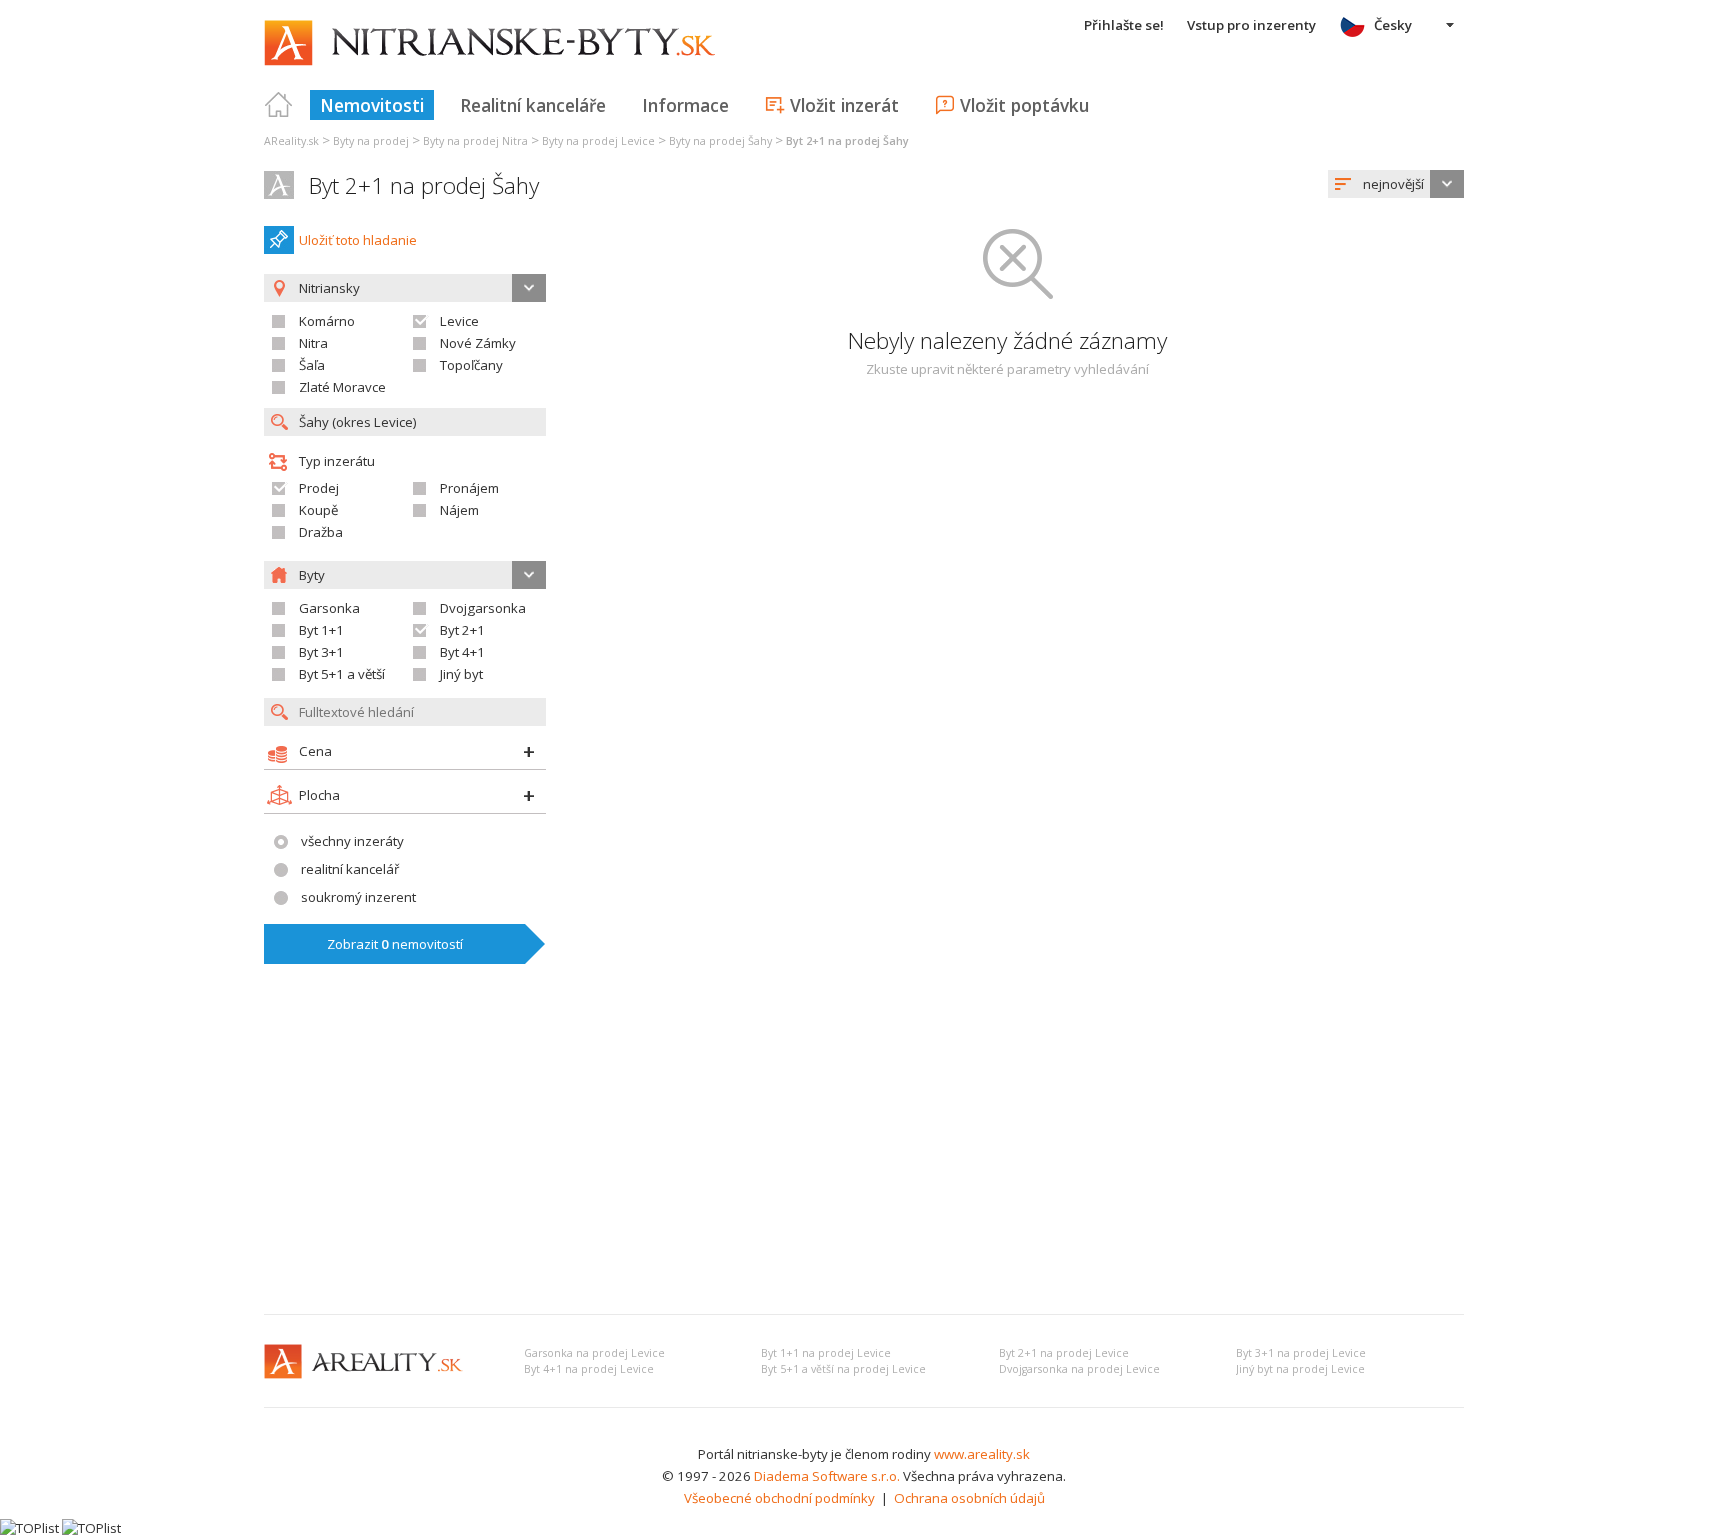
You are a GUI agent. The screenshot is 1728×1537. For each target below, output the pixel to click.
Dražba (321, 532)
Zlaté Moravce (342, 387)
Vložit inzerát (844, 105)
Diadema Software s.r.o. (827, 1476)
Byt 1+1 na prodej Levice (826, 1353)
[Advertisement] (864, 1149)
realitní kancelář (350, 869)
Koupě (318, 510)
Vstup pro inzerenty (1251, 25)
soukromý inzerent (358, 897)
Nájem (459, 510)
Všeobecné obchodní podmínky (779, 1498)
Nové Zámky (478, 343)
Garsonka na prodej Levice (594, 1353)
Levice (459, 321)
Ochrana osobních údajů (969, 1498)
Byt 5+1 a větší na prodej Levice (843, 1369)
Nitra (313, 343)
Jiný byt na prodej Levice (1300, 1369)
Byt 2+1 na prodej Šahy (424, 185)
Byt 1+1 (321, 630)
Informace (685, 105)
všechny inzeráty (352, 841)
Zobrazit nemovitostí (395, 944)
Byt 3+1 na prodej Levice (1301, 1353)
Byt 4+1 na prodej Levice (589, 1369)
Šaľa (312, 365)
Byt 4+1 (462, 652)
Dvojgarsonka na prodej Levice (1079, 1369)
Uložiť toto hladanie (358, 240)
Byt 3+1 (321, 652)
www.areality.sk (982, 1454)
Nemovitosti (372, 105)
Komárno (327, 321)
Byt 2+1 (462, 630)
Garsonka (329, 608)
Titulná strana (279, 105)
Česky (1393, 25)
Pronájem (469, 488)
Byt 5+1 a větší (342, 674)
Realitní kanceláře (533, 105)
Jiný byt (461, 674)
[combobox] (1396, 184)
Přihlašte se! (1124, 25)
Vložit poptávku (1024, 105)
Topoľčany (471, 365)
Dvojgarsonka (483, 608)
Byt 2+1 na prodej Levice (1064, 1353)
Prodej (319, 488)
